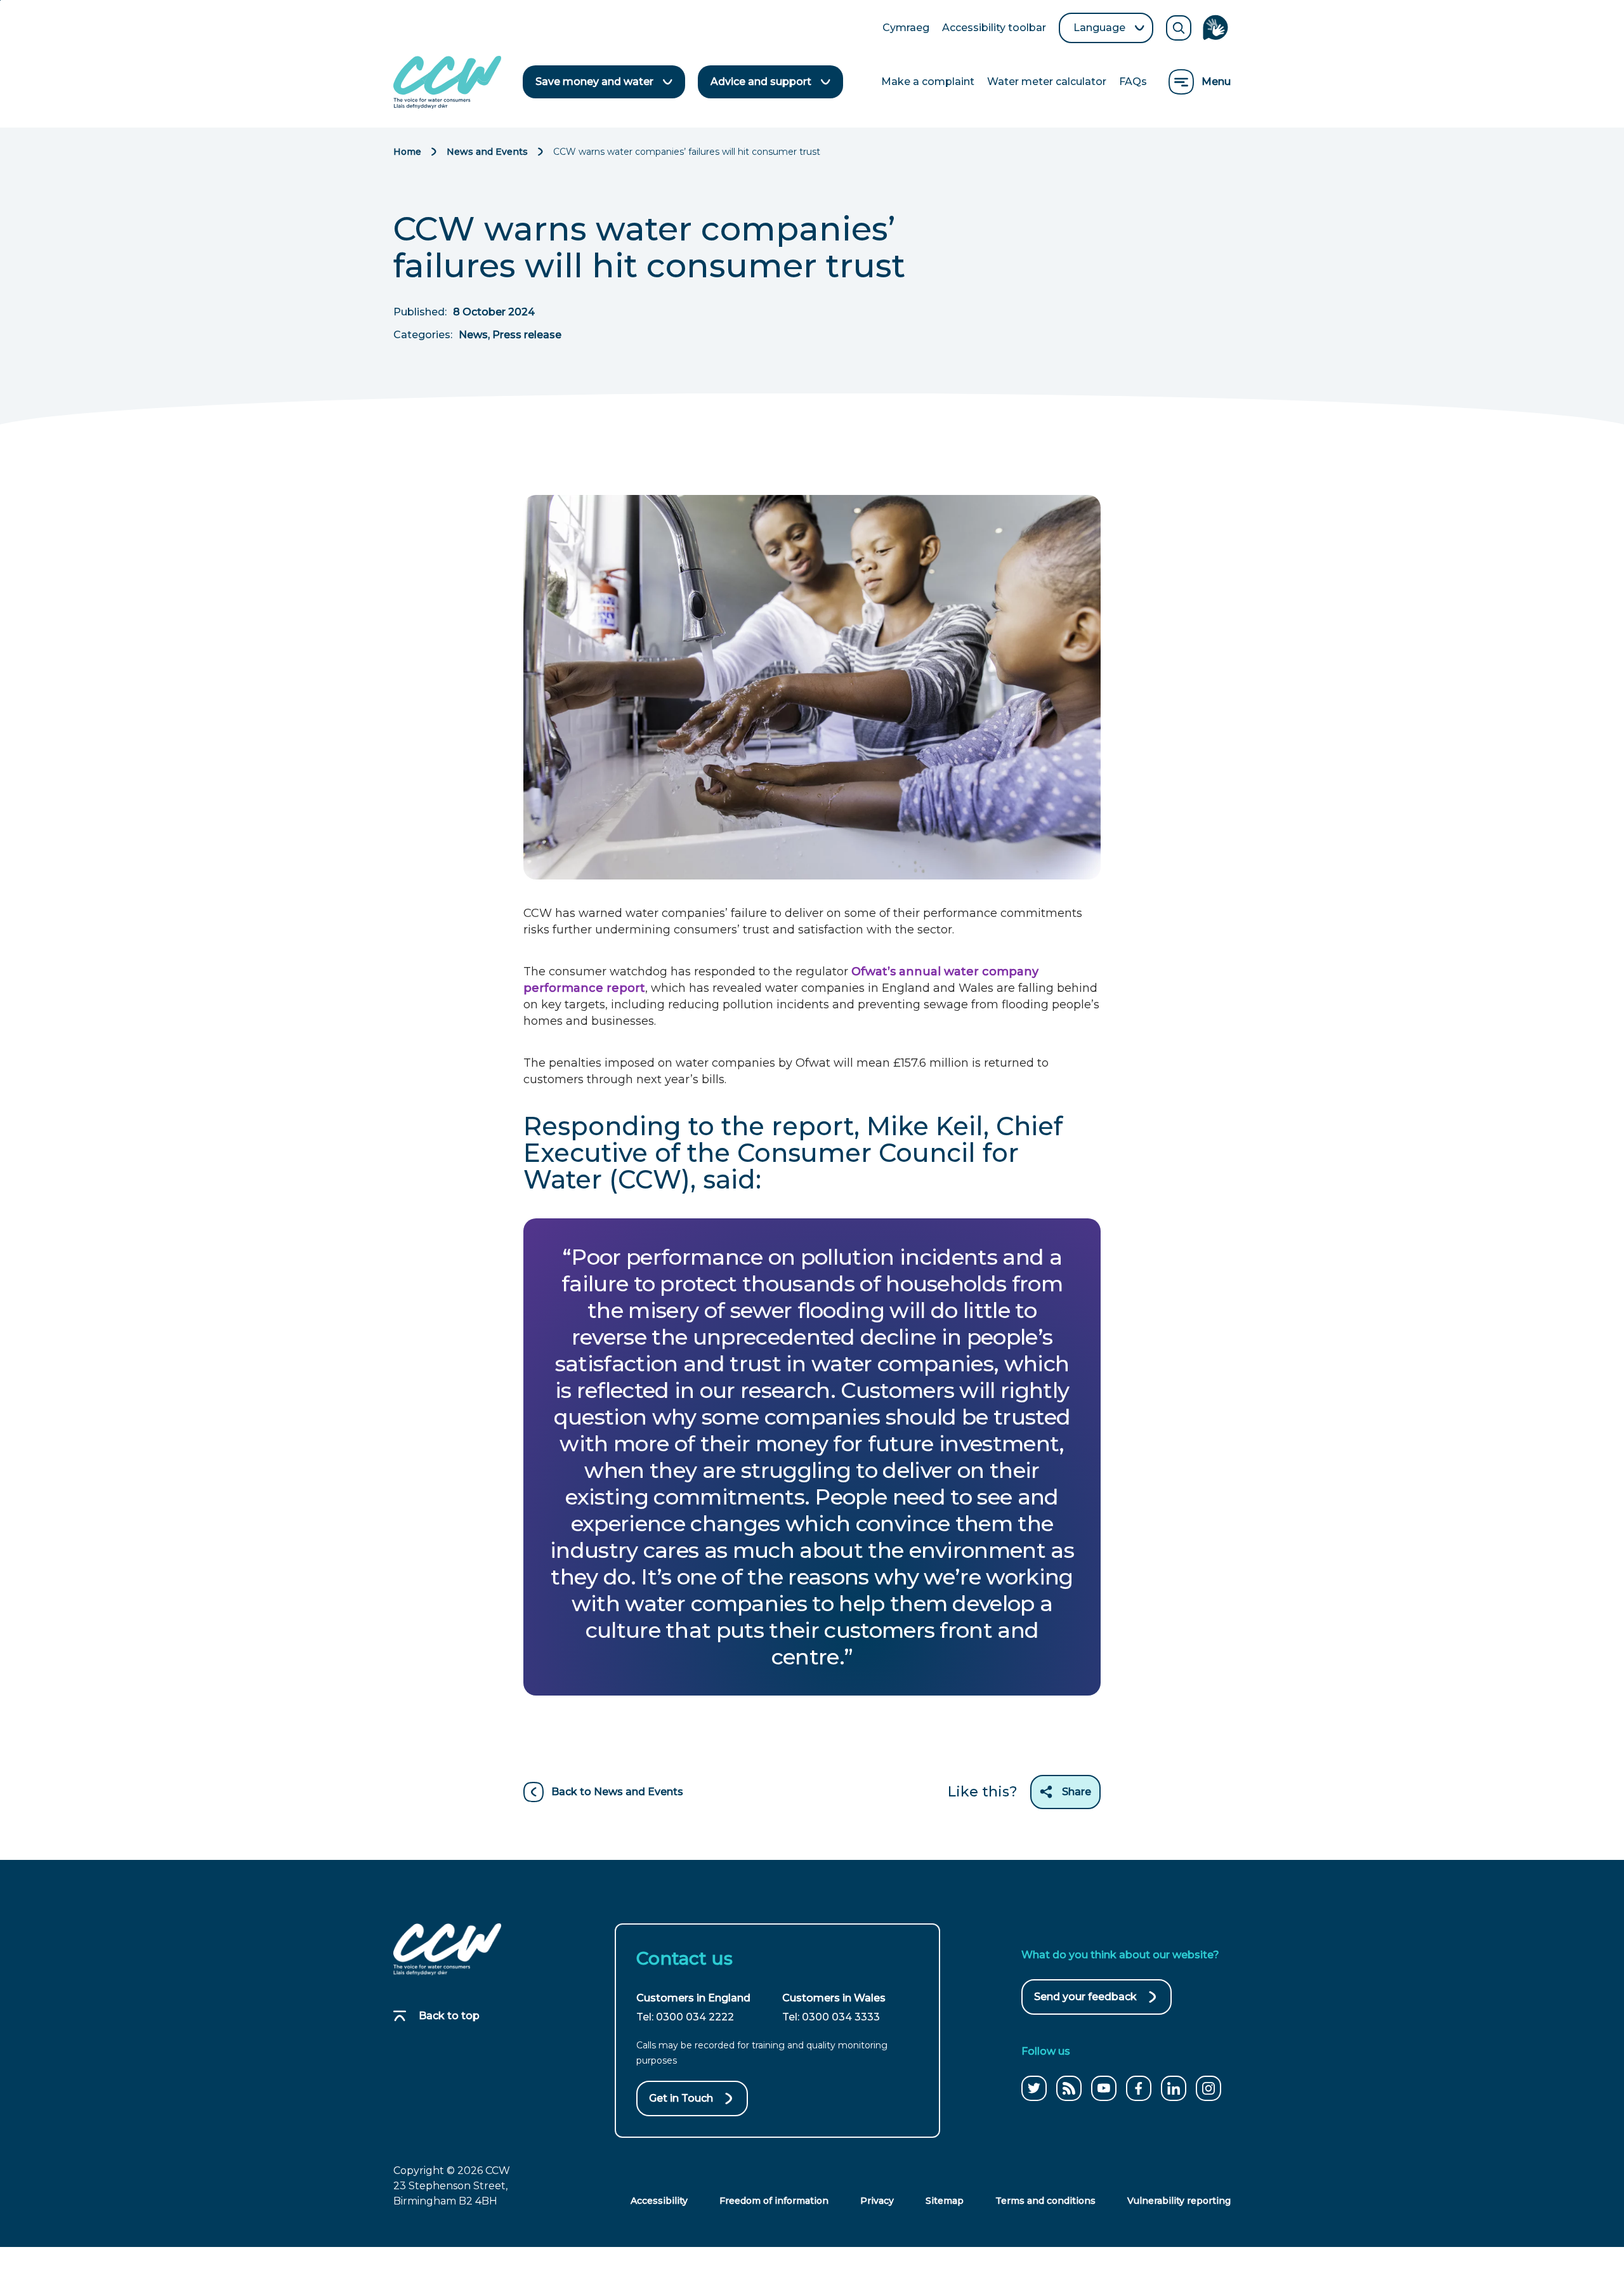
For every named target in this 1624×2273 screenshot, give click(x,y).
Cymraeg (906, 29)
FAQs (1133, 82)
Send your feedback (1085, 2003)
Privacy (877, 2201)
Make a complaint (928, 82)
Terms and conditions (1045, 2201)
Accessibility (659, 2201)
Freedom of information (774, 2201)
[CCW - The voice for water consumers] (447, 82)
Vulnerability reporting (1179, 2201)
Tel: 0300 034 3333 (831, 2017)
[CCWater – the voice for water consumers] (447, 1949)
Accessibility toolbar (994, 29)
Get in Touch (681, 2098)
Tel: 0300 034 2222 (685, 2017)
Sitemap (945, 2201)
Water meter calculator (1047, 82)
